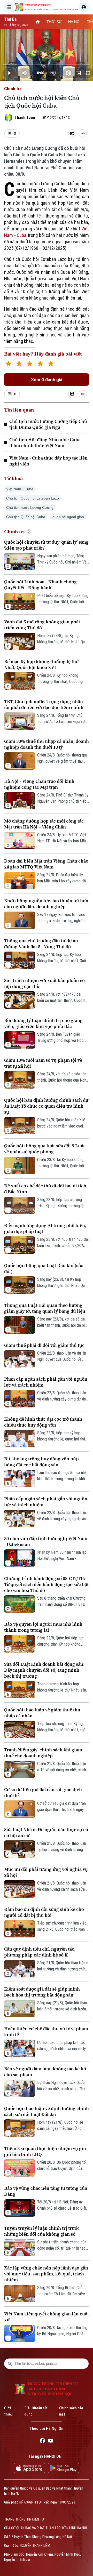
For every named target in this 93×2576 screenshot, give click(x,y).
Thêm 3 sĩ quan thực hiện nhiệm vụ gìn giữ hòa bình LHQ (45, 2151)
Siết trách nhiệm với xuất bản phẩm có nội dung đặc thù (44, 983)
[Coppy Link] (83, 133)
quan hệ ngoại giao (68, 517)
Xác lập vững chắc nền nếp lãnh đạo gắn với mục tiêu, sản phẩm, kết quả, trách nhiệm (46, 2274)
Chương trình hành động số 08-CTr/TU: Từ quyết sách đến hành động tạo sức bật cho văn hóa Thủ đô (46, 1584)
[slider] (47, 65)
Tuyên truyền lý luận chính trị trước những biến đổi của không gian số (42, 2231)
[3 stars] (30, 364)
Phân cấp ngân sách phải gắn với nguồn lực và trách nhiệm (46, 1382)
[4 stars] (40, 364)
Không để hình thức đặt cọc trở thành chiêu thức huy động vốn (43, 1422)
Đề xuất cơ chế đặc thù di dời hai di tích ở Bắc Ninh (45, 1189)
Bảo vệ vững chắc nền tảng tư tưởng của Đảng (46, 2191)
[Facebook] (42, 2442)
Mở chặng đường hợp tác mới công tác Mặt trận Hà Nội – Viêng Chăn (44, 824)
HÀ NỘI (74, 22)
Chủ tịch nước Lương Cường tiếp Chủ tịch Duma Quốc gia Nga (48, 424)
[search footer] (10, 2364)
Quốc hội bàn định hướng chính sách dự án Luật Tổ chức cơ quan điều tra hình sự (46, 1106)
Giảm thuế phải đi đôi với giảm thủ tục (44, 1345)
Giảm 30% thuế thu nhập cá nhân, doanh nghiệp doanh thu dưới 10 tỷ (47, 744)
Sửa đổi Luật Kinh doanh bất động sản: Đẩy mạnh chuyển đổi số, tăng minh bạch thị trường (44, 1670)
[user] (84, 7)
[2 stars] (19, 364)
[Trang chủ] (38, 22)
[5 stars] (51, 364)
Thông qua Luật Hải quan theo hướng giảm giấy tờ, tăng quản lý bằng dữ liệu (45, 1308)
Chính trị (12, 89)
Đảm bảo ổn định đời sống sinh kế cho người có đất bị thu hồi (44, 1912)
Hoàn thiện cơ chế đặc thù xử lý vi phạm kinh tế (46, 2032)
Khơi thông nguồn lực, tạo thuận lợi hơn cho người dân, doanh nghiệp (46, 904)
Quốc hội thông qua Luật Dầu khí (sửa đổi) (44, 1268)
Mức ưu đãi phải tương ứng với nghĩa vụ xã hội (46, 1872)
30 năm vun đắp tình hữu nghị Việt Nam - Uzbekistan (46, 1541)
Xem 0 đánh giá (47, 380)
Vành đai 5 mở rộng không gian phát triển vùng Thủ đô (42, 625)
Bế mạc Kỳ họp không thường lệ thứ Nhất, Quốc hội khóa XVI (41, 664)
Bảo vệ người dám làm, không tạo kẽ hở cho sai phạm (45, 2072)
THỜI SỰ (54, 22)
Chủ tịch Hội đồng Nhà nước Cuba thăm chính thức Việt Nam (45, 442)
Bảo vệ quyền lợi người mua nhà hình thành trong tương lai (43, 1627)
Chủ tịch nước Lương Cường (30, 508)
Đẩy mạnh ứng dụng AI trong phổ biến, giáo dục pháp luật (45, 1228)
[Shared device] (72, 133)
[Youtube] (51, 2442)
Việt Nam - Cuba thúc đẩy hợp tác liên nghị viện (48, 461)
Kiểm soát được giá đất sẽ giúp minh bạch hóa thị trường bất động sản (42, 1992)
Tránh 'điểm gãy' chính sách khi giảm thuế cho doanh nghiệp (43, 1753)
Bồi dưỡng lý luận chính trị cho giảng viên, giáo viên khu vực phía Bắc (43, 1023)
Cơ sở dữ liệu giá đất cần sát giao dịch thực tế (43, 1792)
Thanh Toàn (25, 118)
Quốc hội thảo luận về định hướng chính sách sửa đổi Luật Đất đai (47, 2111)
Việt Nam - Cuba (20, 489)
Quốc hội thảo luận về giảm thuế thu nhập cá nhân (42, 1713)
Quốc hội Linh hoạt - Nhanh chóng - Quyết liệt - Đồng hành (42, 585)
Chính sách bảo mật (71, 2411)
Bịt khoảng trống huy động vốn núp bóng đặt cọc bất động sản (41, 1462)
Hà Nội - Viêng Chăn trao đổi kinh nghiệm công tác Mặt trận (39, 784)
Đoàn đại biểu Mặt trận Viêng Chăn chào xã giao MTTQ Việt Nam (46, 864)
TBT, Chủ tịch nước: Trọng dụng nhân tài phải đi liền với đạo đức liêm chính (44, 704)
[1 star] (8, 364)
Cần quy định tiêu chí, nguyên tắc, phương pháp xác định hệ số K (40, 1952)
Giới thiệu (8, 2411)
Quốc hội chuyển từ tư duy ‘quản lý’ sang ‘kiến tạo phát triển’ (46, 545)
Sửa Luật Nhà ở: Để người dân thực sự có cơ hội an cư (46, 1832)
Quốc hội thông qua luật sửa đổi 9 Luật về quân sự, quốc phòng (44, 1149)
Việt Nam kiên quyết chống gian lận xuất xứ (47, 2317)
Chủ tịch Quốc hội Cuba (26, 517)
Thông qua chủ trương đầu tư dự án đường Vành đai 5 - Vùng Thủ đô (41, 944)
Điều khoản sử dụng (36, 2411)
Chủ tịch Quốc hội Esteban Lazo (33, 498)
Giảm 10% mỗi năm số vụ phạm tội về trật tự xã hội (43, 1063)
